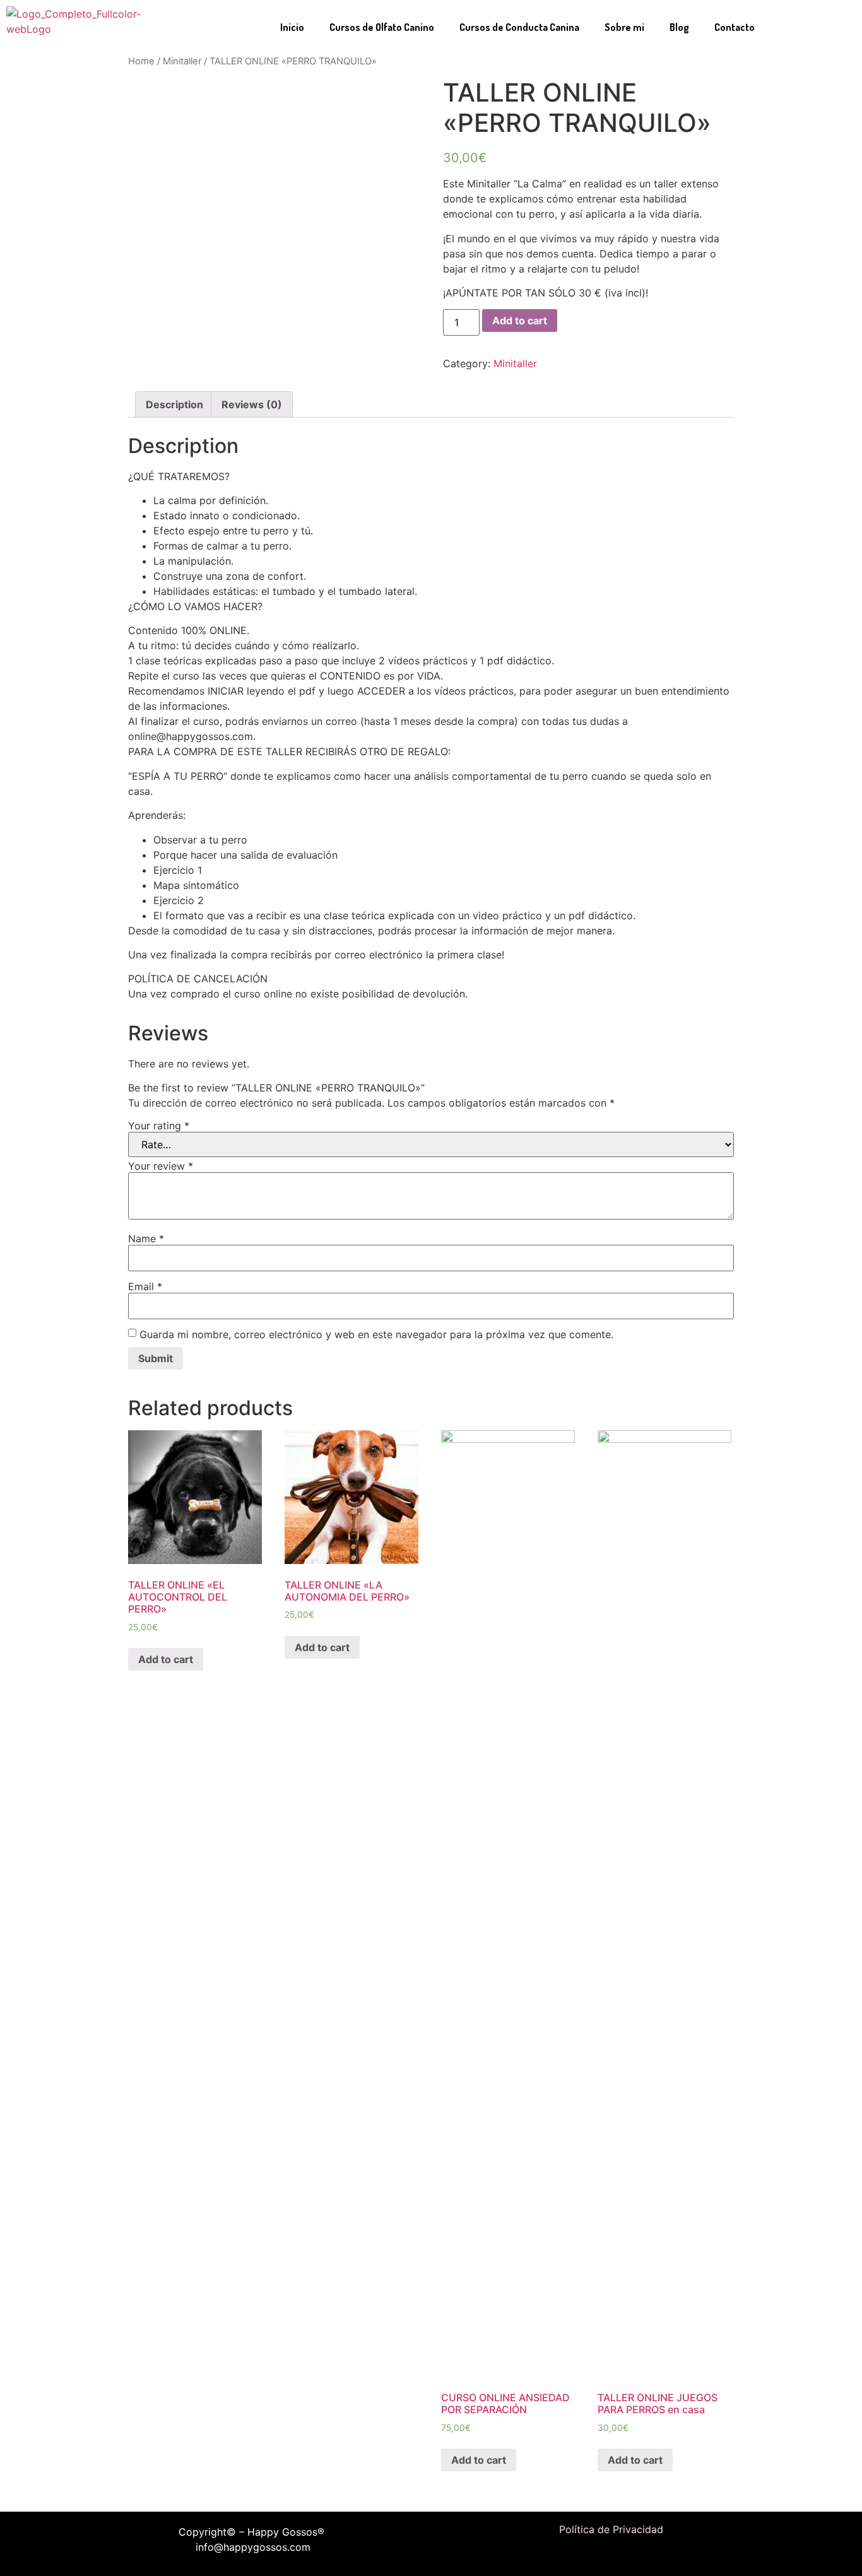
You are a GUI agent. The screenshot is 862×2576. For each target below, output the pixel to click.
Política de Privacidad (611, 2529)
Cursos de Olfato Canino (382, 27)
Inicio (292, 27)
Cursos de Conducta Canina (519, 27)
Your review (161, 1166)
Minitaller (182, 61)
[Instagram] (620, 2555)
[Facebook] (584, 2555)
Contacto (735, 27)
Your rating (159, 1126)
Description (174, 404)
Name (146, 1238)
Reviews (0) (252, 404)
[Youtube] (639, 2555)
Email (145, 1286)
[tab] (174, 404)
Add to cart (520, 321)
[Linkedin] (602, 2555)
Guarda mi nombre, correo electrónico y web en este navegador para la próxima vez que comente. (376, 1334)
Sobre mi (624, 27)
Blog (679, 27)
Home (141, 61)
